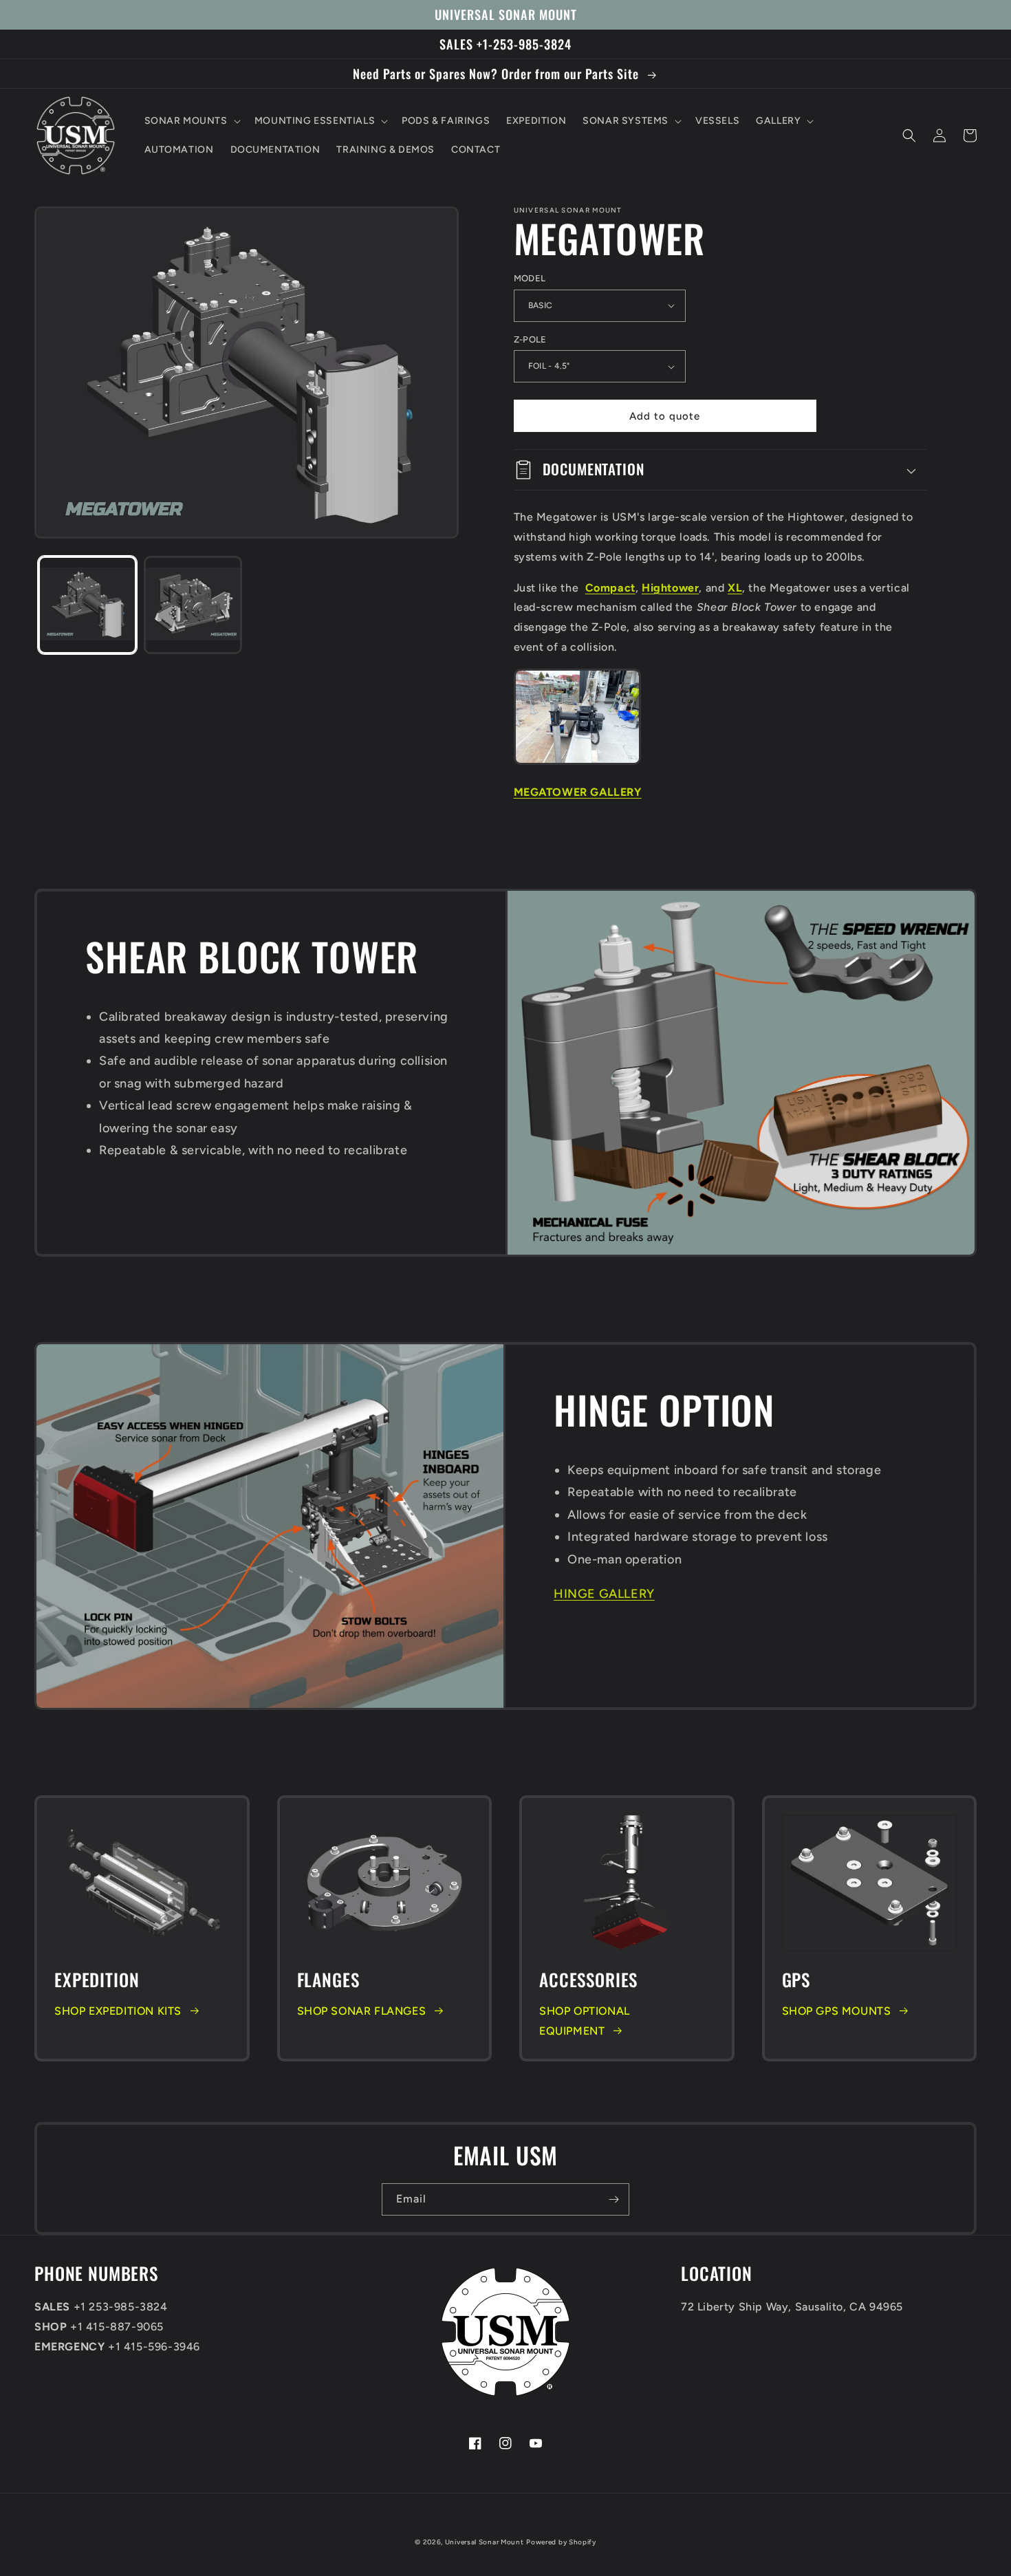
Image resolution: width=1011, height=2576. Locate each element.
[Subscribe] (613, 2199)
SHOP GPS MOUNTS (837, 2011)
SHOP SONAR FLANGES (362, 2011)
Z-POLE (530, 339)
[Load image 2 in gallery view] (193, 605)
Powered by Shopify (561, 2542)
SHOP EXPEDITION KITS (118, 2011)
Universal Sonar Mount (485, 2542)
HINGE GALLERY (604, 1594)
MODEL (530, 278)
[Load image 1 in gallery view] (87, 605)
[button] (191, 121)
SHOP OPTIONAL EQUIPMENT (585, 2021)
